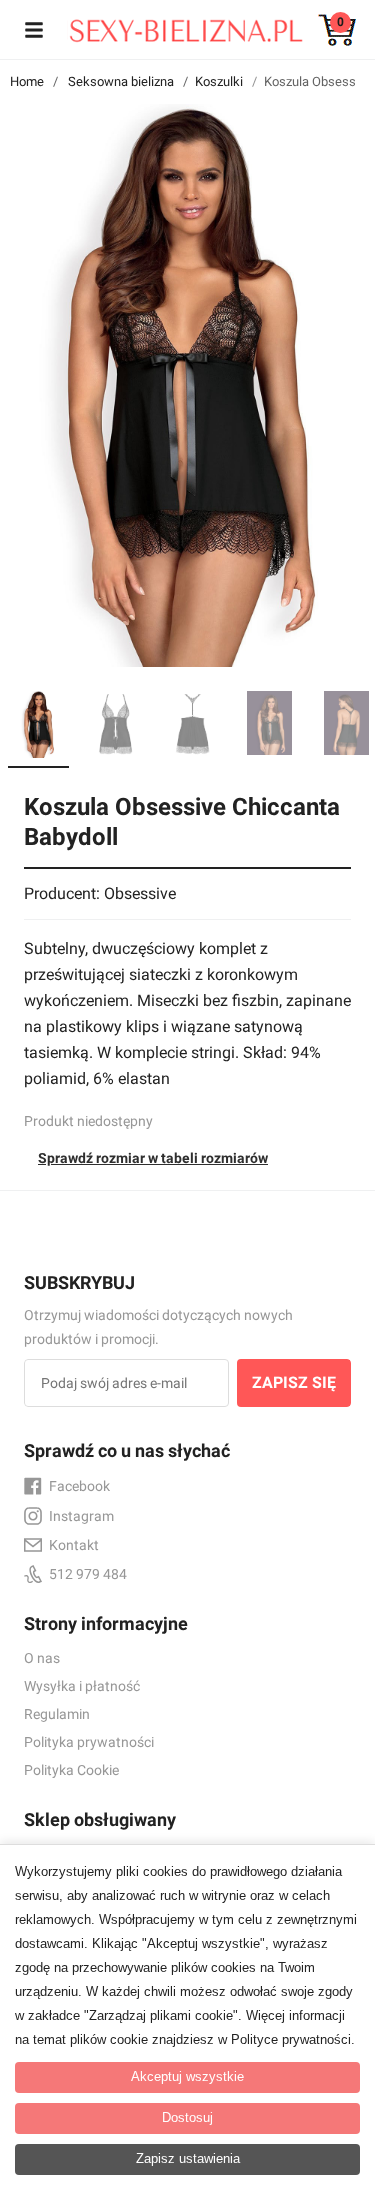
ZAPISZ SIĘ (294, 1382)
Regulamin (57, 1714)
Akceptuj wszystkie (187, 2076)
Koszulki (219, 81)
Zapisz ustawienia (188, 2158)
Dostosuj (187, 2117)
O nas (42, 1658)
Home (27, 81)
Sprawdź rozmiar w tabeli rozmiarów (153, 1158)
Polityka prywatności (89, 1742)
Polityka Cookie (71, 1770)
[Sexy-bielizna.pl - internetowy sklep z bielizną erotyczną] (173, 26)
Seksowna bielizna (121, 81)
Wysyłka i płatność (82, 1686)
